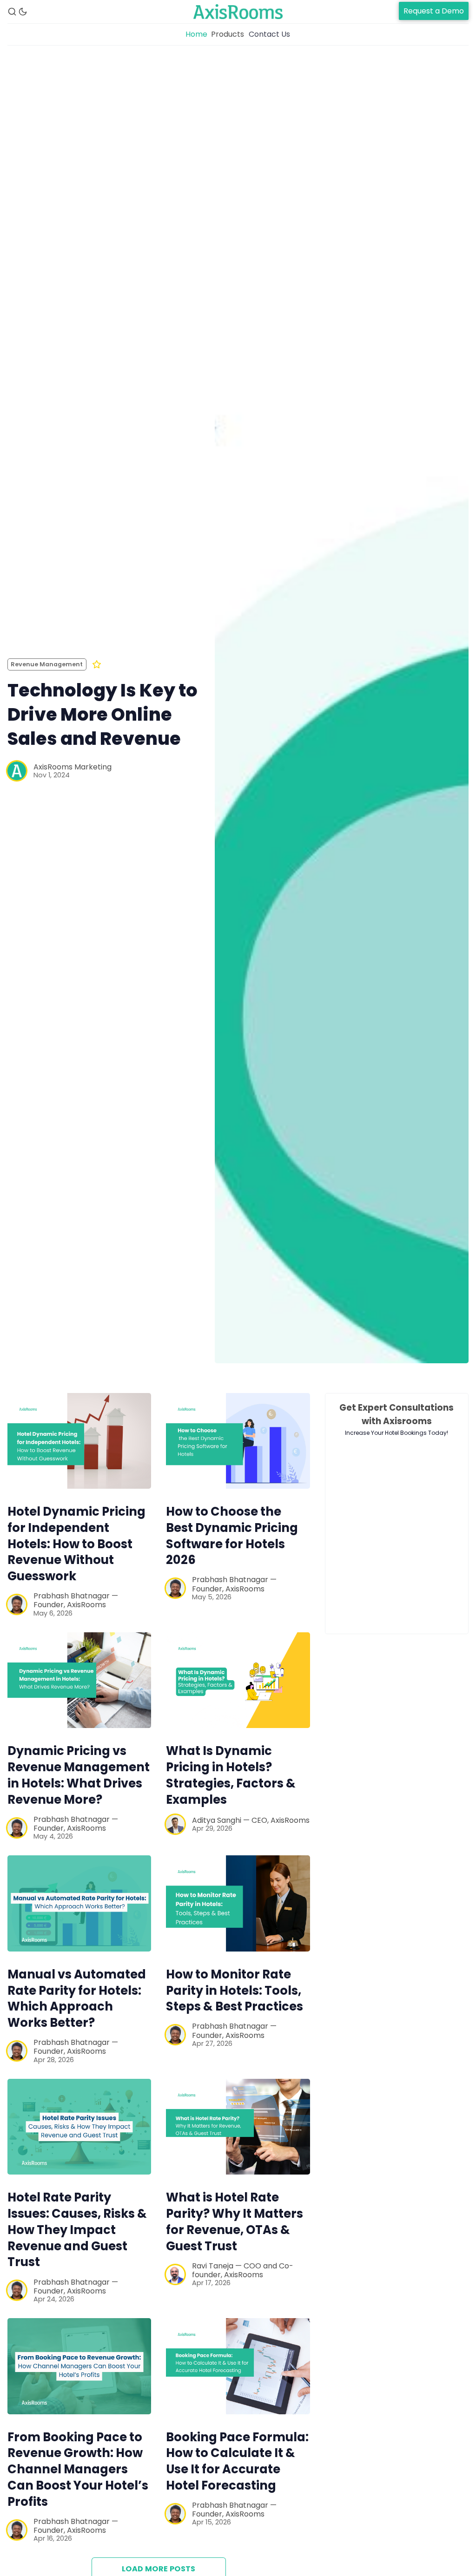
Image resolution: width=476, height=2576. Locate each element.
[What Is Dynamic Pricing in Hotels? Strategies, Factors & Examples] (238, 1680)
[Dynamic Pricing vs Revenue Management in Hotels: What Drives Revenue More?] (79, 1680)
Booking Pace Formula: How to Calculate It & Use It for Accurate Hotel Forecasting (237, 2461)
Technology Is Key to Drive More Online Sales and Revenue (102, 714)
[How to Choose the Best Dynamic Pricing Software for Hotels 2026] (238, 1441)
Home (196, 34)
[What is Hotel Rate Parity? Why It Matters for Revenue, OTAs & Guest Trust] (238, 2127)
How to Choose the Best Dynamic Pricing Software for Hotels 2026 (232, 1536)
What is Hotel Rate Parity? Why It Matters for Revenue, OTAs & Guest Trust (235, 2221)
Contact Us (269, 34)
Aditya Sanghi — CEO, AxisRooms (251, 1820)
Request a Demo (434, 11)
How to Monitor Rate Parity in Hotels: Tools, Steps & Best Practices (235, 1991)
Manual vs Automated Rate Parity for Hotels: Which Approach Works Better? (77, 1998)
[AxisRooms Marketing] (17, 771)
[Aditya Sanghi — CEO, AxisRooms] (175, 1824)
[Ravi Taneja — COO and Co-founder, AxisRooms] (175, 2274)
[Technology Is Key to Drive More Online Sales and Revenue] (342, 719)
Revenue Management (47, 664)
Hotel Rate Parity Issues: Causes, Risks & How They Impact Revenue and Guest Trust (77, 2230)
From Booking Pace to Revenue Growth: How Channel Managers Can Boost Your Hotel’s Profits (78, 2469)
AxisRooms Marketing (73, 767)
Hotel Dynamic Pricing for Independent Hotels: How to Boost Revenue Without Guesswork (76, 1544)
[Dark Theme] (23, 12)
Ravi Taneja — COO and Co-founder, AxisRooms (243, 2270)
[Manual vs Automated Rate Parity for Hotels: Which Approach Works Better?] (79, 1903)
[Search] (12, 12)
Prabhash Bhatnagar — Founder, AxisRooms (76, 1600)
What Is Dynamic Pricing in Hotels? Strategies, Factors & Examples (231, 1775)
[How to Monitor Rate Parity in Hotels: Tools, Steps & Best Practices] (238, 1903)
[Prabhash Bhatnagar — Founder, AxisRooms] (17, 1604)
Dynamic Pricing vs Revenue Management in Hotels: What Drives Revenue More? (79, 1775)
